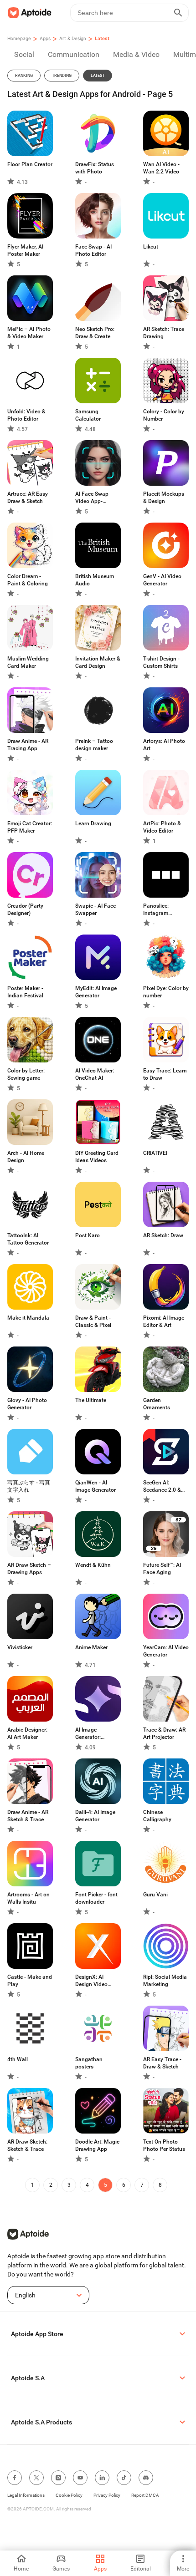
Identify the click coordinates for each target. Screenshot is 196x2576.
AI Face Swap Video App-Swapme (92, 498)
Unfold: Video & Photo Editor (26, 415)
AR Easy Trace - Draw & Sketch (162, 2063)
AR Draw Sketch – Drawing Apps (29, 1569)
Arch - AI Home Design (26, 1157)
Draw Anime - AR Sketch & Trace (28, 1816)
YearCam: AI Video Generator (166, 1651)
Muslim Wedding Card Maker (28, 662)
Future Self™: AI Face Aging (162, 1569)
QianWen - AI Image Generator (95, 1486)
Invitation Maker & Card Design (98, 662)
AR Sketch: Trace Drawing (164, 333)
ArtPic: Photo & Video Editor (162, 827)
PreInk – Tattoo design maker (94, 745)
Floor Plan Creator (30, 164)
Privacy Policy (107, 2495)
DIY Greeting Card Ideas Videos (97, 1157)
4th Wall (18, 2059)
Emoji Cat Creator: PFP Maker (30, 827)
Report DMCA (145, 2495)
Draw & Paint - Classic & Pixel (93, 1321)
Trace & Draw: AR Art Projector (164, 1733)
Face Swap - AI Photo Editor (93, 250)
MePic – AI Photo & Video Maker (29, 333)
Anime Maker (91, 1647)
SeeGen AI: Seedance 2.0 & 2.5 (162, 1486)
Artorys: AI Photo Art (164, 745)
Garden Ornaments (157, 1404)
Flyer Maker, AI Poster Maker (25, 250)
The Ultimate (91, 1400)
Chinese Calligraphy (157, 1816)
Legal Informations (26, 2495)
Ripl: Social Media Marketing (165, 1981)
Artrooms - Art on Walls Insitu (28, 1898)
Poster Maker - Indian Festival (25, 992)
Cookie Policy (69, 2495)
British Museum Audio (95, 580)
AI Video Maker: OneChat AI (95, 1074)
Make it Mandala (28, 1318)
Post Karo (88, 1235)
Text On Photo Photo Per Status (164, 2145)
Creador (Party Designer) (25, 909)
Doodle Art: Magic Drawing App (97, 2145)
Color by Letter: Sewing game (26, 1074)
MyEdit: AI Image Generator (96, 992)
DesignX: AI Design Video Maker (91, 1981)
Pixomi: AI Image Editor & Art (164, 1321)
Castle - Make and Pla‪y (30, 1981)
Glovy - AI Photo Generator (27, 1404)
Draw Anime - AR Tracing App (28, 745)
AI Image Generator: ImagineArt (89, 1734)
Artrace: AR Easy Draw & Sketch (28, 498)
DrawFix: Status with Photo (95, 168)
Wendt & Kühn (93, 1565)
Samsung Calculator (88, 415)
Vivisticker (20, 1647)
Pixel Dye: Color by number (166, 992)
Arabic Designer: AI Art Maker (27, 1733)
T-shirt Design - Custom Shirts (161, 662)
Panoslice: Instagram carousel (156, 910)
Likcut (151, 247)
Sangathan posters (89, 2063)
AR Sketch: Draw (163, 1235)
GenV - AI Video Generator (162, 580)
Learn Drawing (93, 823)
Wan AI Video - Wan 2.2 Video (161, 168)
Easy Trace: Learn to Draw (165, 1074)
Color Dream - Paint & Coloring (28, 580)
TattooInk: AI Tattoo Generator (28, 1239)
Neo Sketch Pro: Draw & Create (95, 333)
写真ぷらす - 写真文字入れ (29, 1486)
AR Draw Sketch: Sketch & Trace (27, 2145)
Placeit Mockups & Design (164, 498)
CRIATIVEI (155, 1153)
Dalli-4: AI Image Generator (95, 1816)
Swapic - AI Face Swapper (95, 909)
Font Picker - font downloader (96, 1898)
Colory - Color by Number (164, 415)
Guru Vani (155, 1895)
